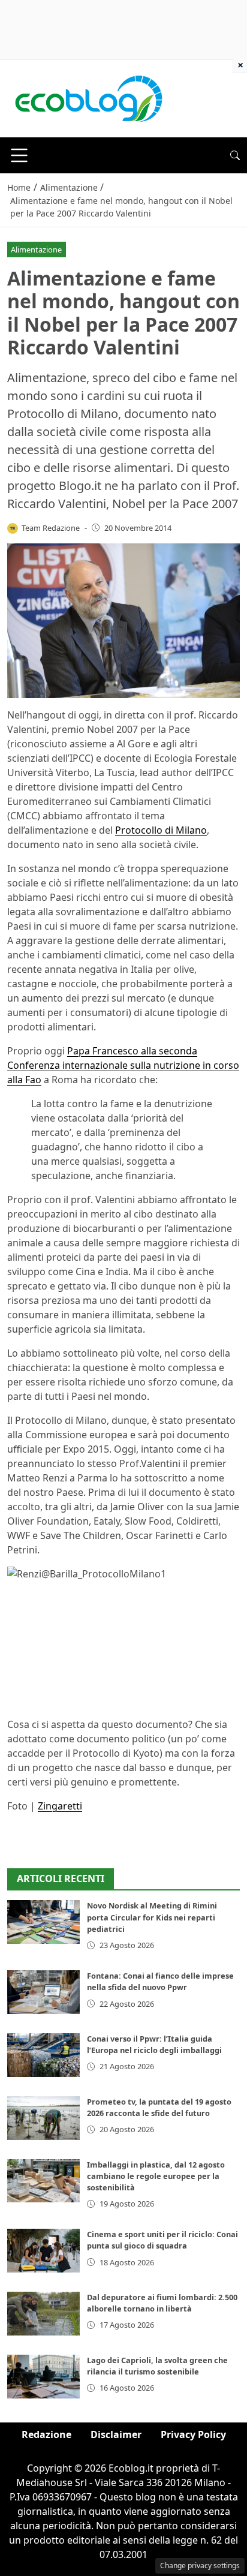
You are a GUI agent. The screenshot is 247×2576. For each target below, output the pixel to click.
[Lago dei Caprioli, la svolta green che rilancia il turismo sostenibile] (43, 2377)
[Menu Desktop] (19, 155)
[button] (235, 155)
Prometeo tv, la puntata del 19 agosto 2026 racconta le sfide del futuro (159, 2107)
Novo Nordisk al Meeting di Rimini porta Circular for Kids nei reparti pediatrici (152, 1917)
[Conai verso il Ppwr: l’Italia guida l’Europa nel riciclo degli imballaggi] (43, 2055)
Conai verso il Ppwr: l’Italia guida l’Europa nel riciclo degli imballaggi (154, 2044)
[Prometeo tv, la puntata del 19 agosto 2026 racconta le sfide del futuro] (43, 2118)
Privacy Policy (193, 2434)
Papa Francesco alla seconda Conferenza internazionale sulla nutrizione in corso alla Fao (123, 1065)
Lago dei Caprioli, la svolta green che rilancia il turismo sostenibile (157, 2366)
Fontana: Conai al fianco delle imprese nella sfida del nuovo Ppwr (160, 1981)
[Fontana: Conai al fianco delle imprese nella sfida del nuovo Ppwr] (43, 1992)
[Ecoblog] (88, 98)
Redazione (46, 2434)
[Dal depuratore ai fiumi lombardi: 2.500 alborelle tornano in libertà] (43, 2314)
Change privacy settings (200, 2566)
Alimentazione (36, 250)
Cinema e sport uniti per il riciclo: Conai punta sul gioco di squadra (162, 2240)
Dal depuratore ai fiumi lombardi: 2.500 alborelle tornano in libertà (162, 2303)
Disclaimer (116, 2434)
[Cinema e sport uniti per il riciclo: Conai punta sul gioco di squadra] (43, 2251)
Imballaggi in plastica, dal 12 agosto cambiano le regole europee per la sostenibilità (156, 2176)
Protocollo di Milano (161, 830)
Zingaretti (60, 1806)
